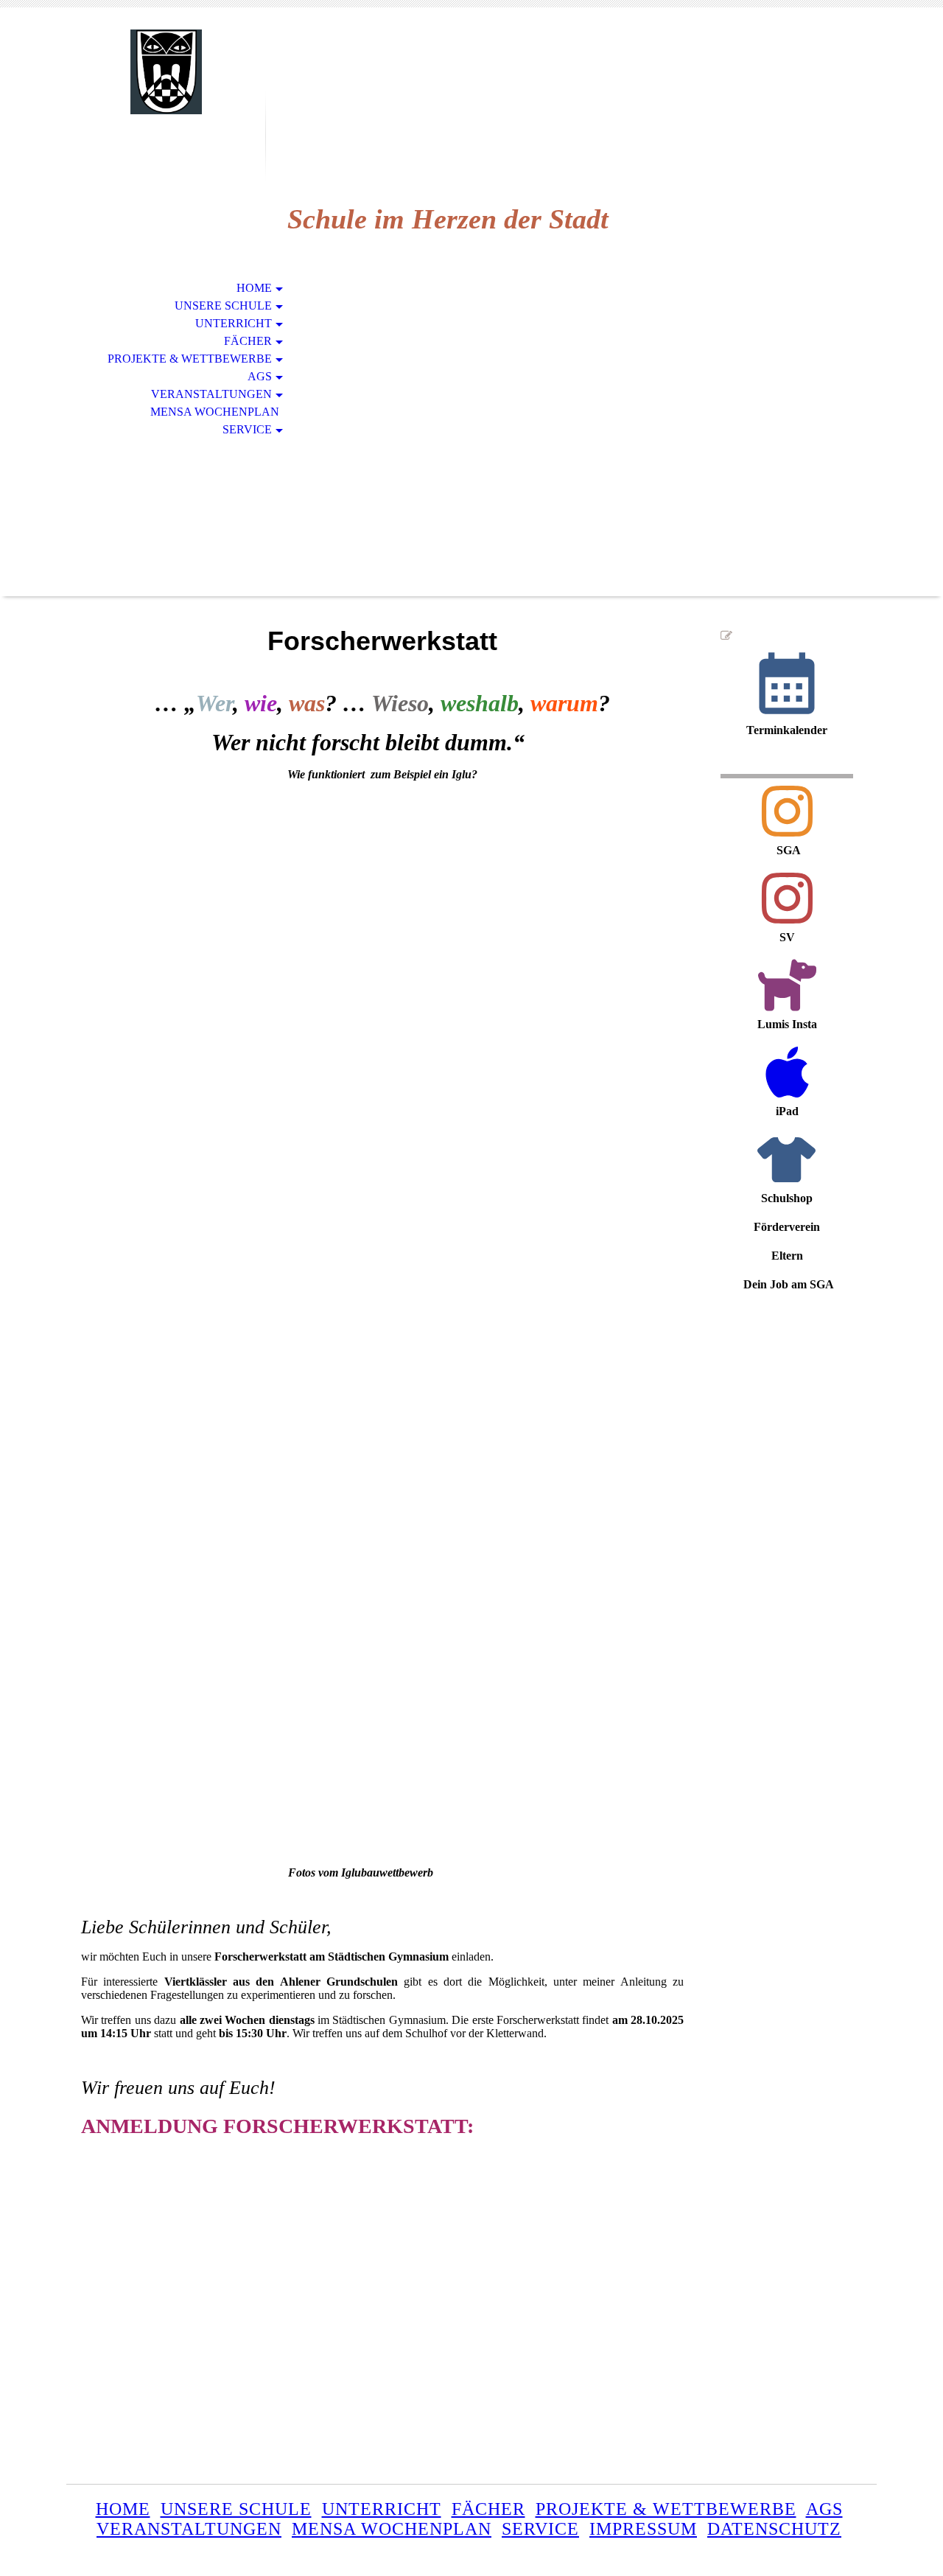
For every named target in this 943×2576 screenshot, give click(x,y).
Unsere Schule (223, 306)
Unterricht (234, 323)
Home (254, 288)
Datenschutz (774, 2529)
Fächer (248, 341)
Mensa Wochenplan (215, 412)
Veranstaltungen (211, 394)
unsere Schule (236, 2509)
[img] (166, 72)
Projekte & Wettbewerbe (190, 359)
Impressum (643, 2529)
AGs (260, 376)
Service (247, 429)
